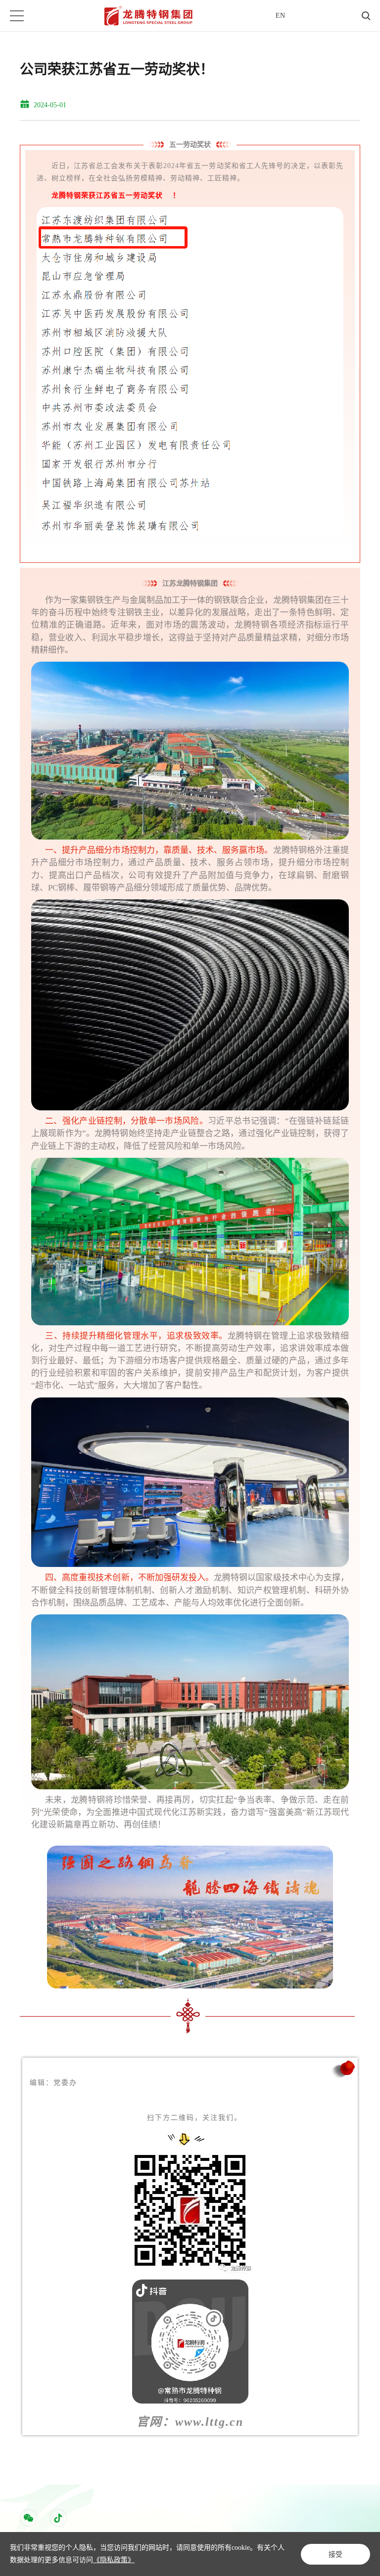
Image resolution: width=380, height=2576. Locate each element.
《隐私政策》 (114, 2560)
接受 (335, 2554)
